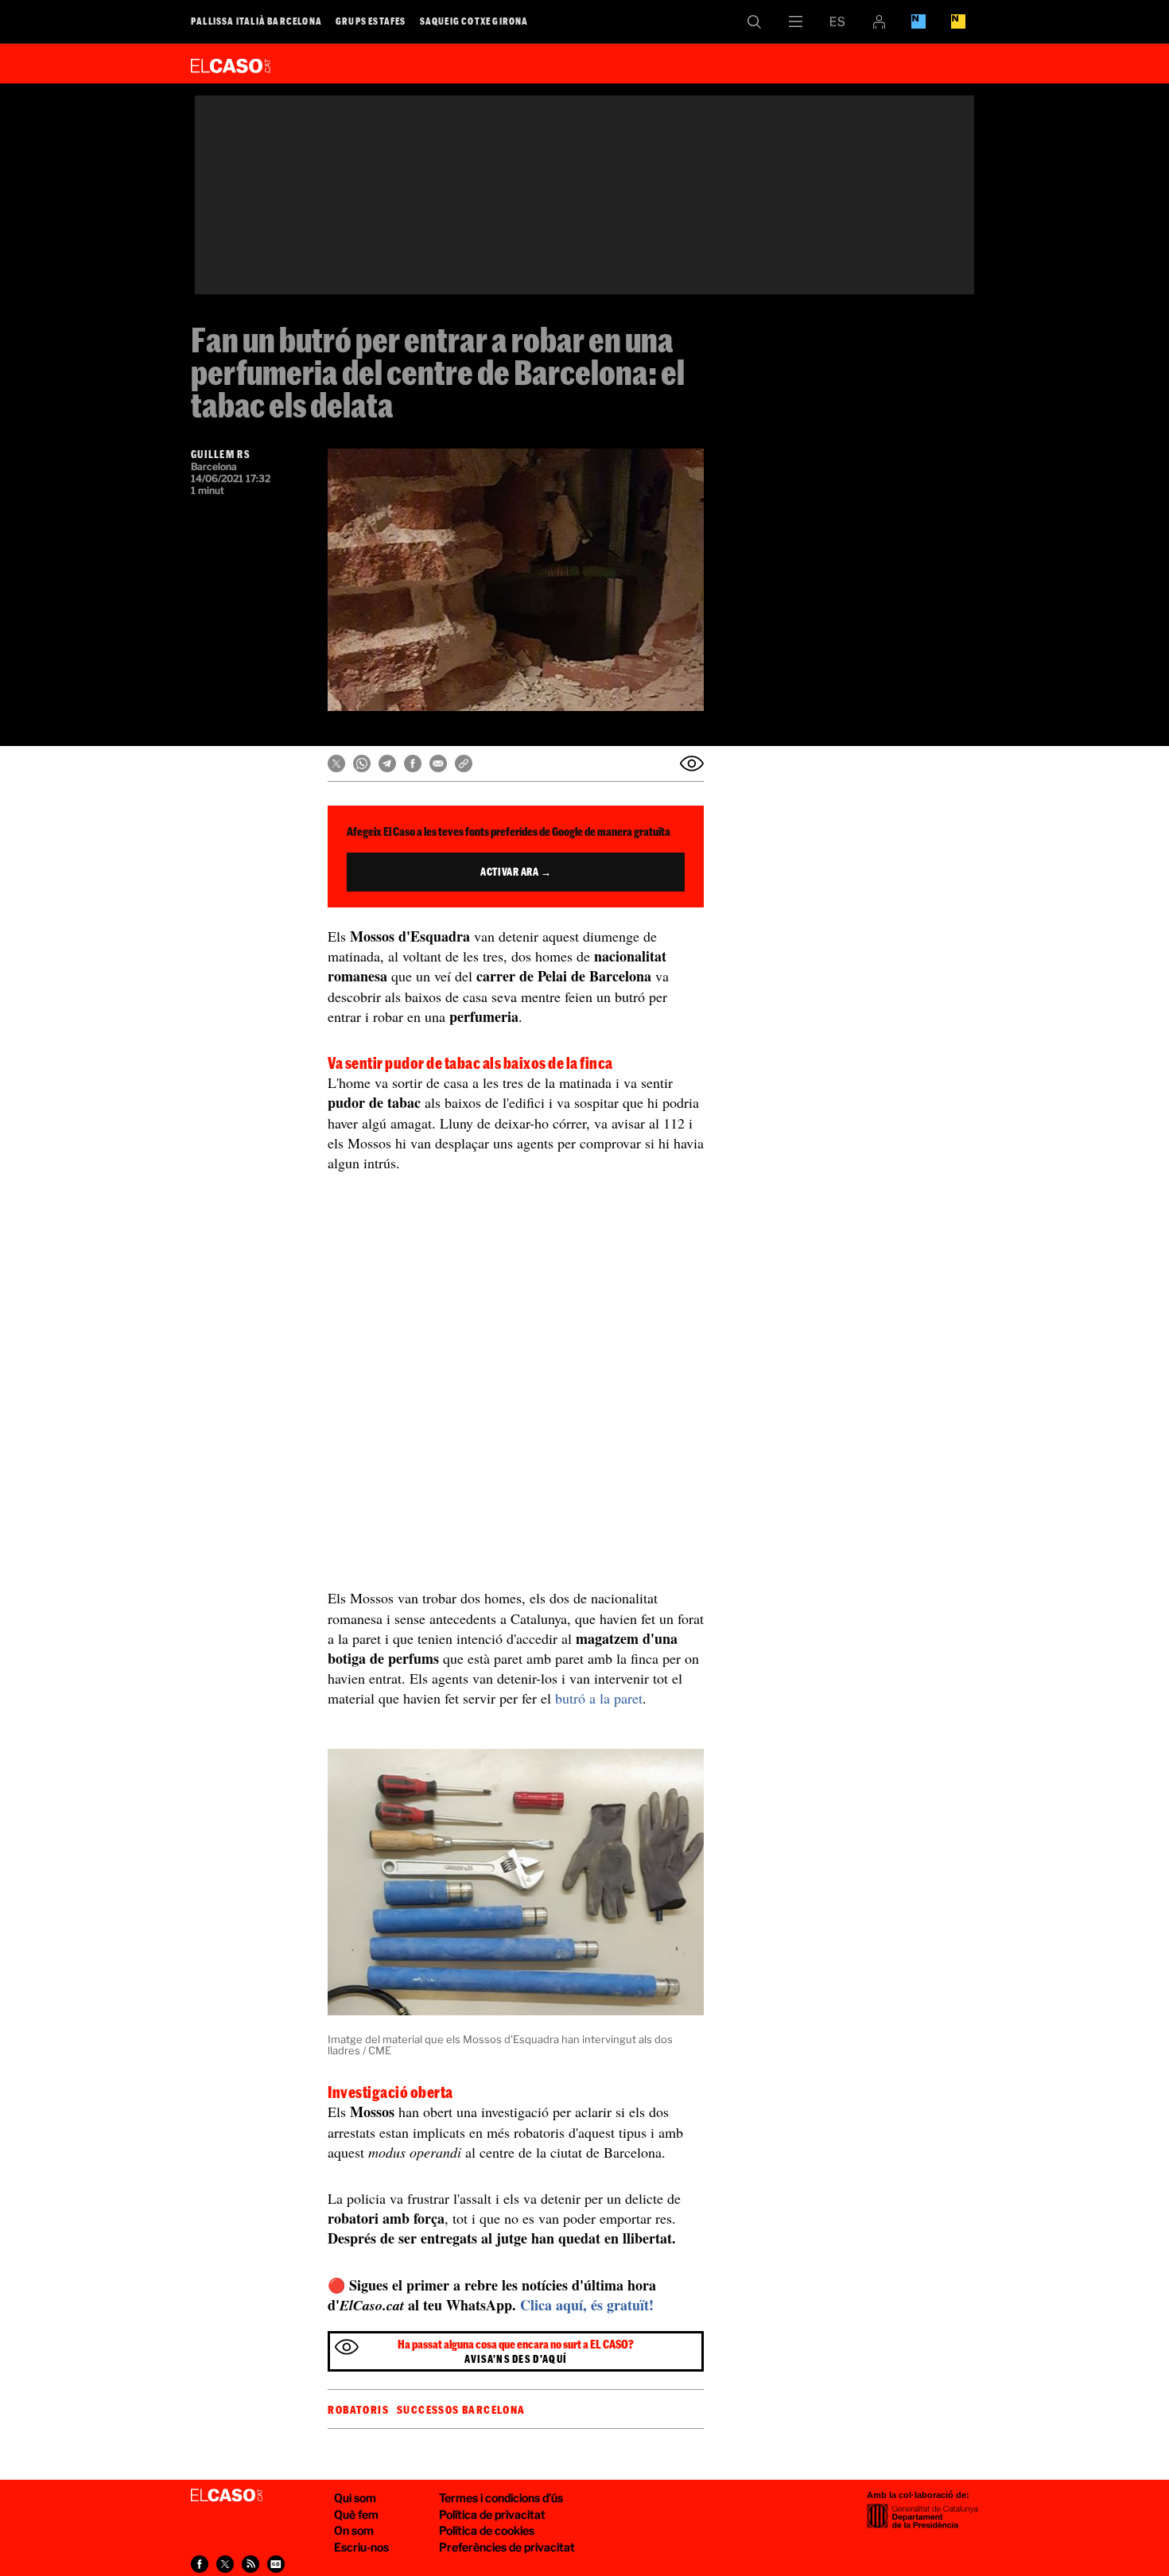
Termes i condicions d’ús (501, 2498)
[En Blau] (918, 21)
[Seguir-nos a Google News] (276, 2564)
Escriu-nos (361, 2547)
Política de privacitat (492, 2514)
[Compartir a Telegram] (387, 763)
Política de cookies (487, 2530)
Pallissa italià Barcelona (256, 21)
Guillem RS (220, 454)
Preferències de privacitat (507, 2547)
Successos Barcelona (461, 2410)
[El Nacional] (958, 21)
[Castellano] (837, 21)
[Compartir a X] (336, 763)
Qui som (355, 2498)
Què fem (356, 2514)
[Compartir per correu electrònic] (438, 763)
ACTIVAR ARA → (516, 872)
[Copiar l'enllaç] (464, 763)
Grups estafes (371, 21)
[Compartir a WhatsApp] (362, 763)
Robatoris (358, 2410)
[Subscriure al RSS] (250, 2564)
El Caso (231, 63)
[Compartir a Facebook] (413, 763)
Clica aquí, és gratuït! (587, 2305)
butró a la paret (599, 1698)
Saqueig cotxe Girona (474, 21)
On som (354, 2530)
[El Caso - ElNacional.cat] (227, 2496)
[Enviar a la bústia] (692, 763)
